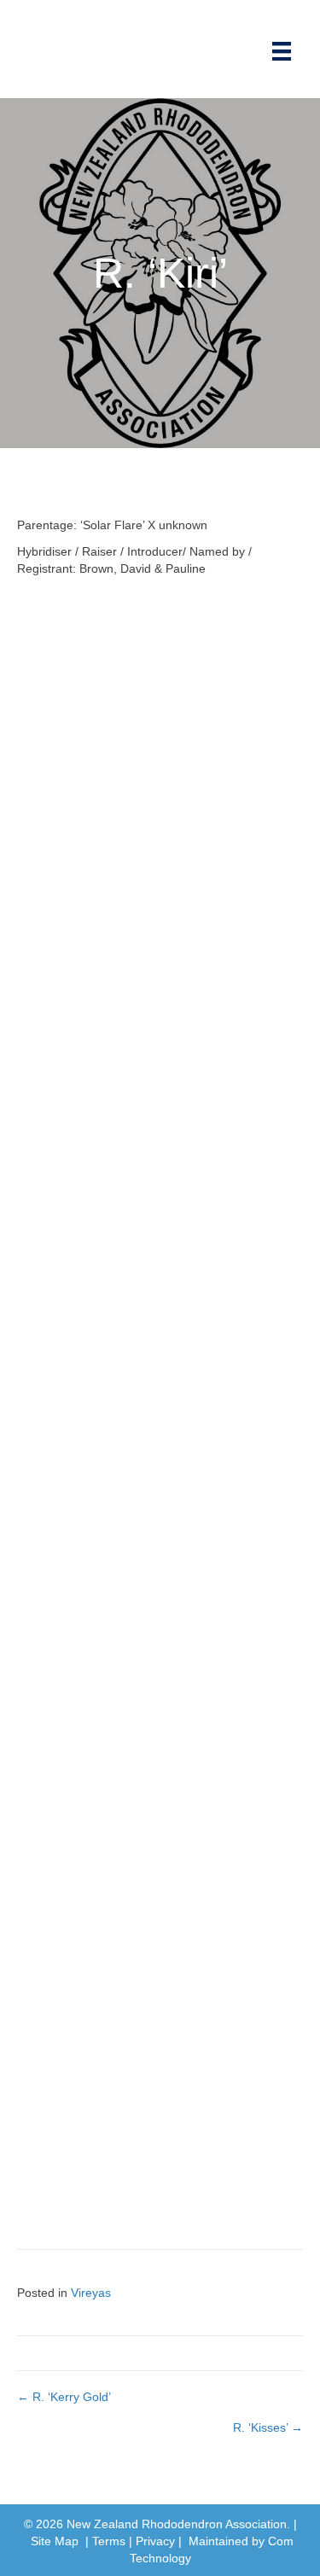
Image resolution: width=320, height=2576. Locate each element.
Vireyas (91, 2293)
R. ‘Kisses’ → (268, 2427)
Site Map (55, 2541)
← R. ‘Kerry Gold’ (64, 2397)
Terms (109, 2541)
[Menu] (282, 51)
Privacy (155, 2541)
